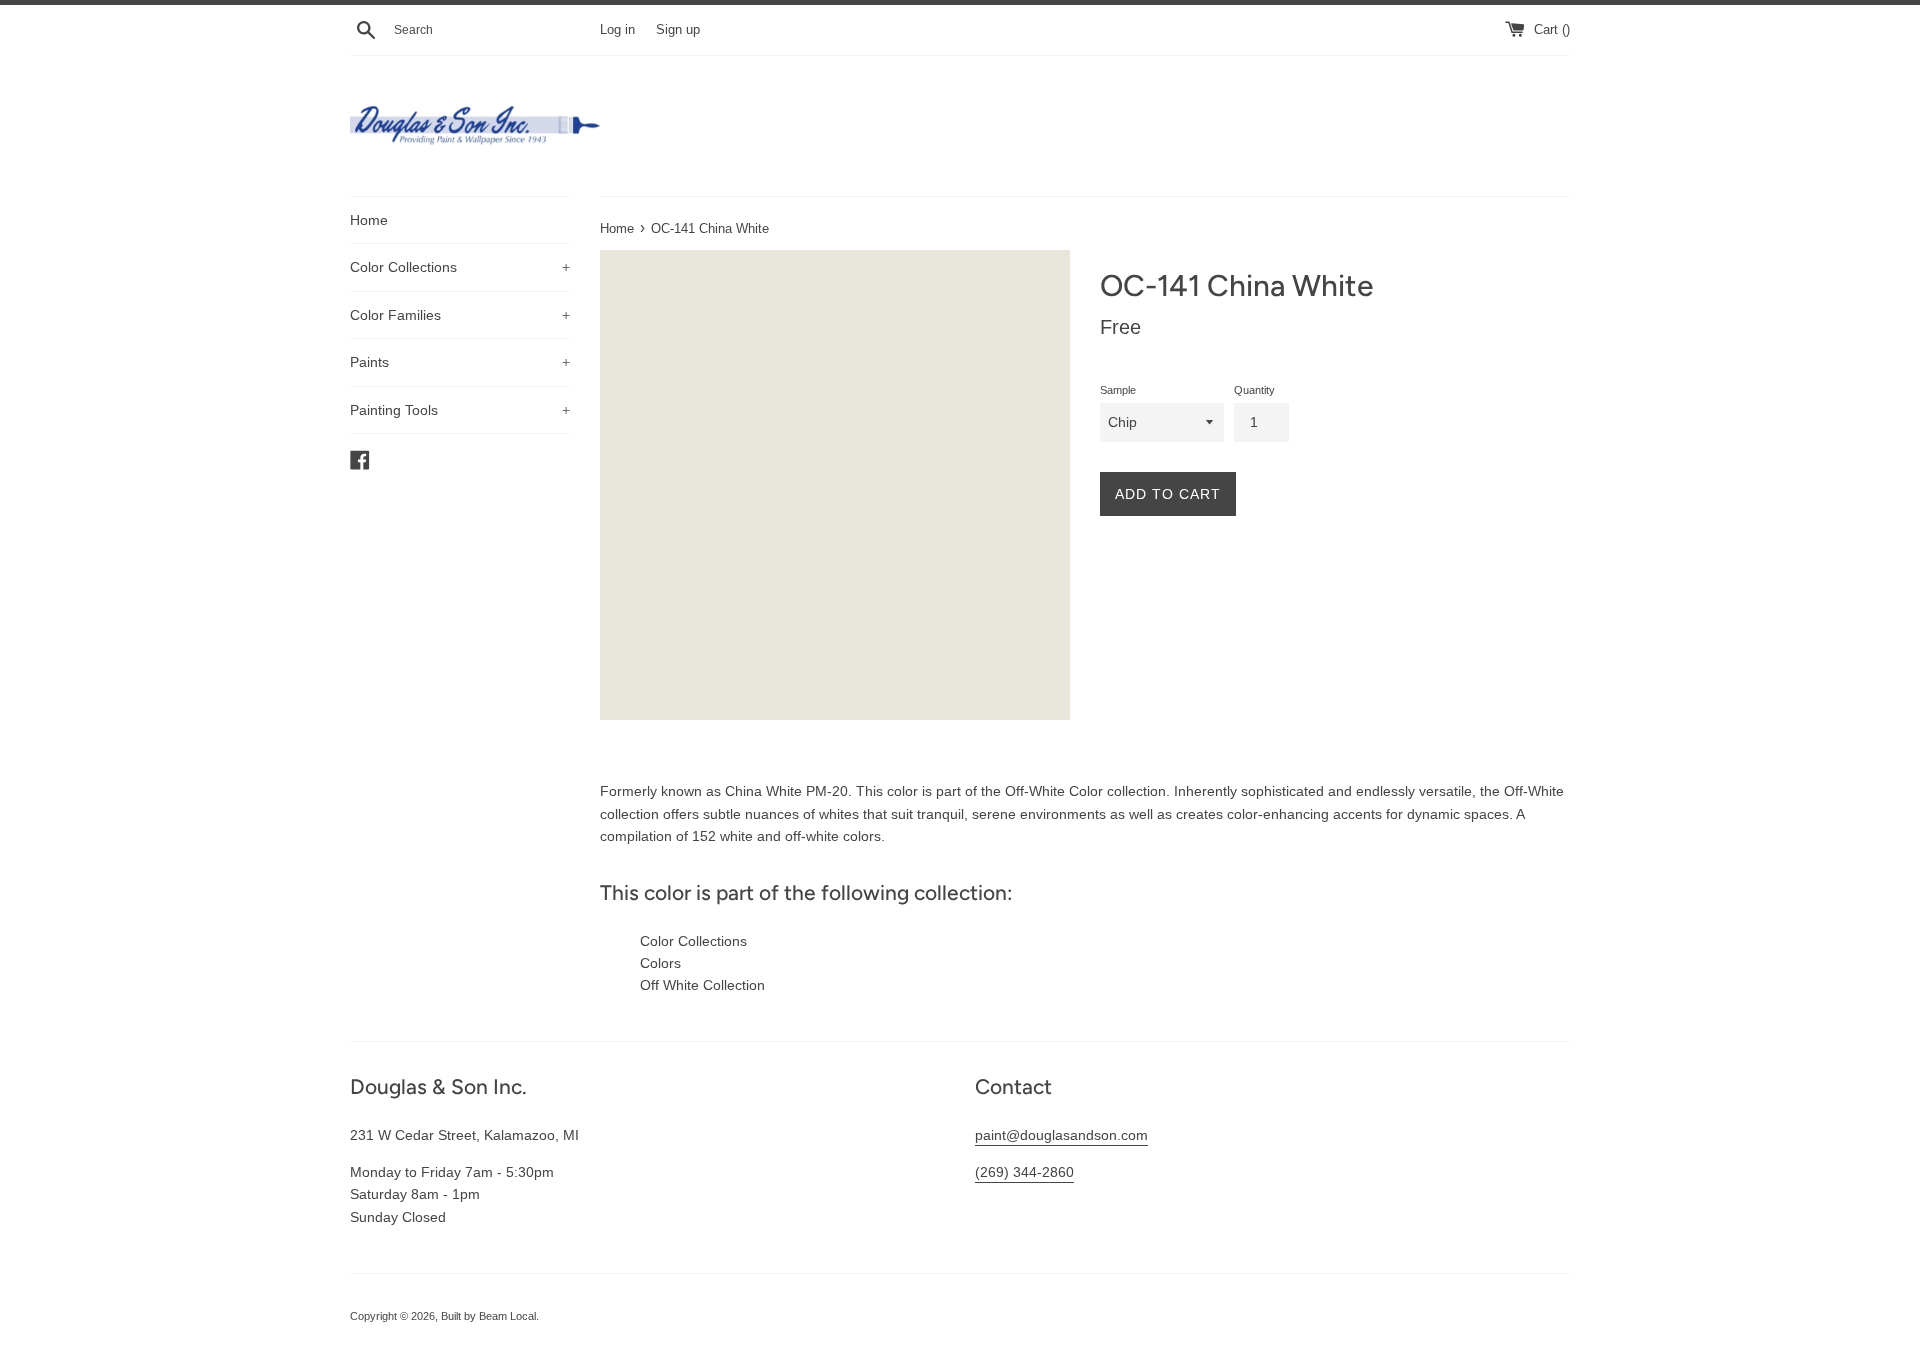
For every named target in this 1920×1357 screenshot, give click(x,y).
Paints (460, 362)
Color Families (460, 315)
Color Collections (460, 267)
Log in (617, 30)
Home (369, 220)
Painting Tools (460, 410)
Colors (660, 963)
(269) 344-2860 (1024, 1172)
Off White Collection (702, 985)
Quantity (1254, 390)
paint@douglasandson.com (1061, 1135)
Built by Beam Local (488, 1316)
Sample (1118, 390)
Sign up (678, 30)
